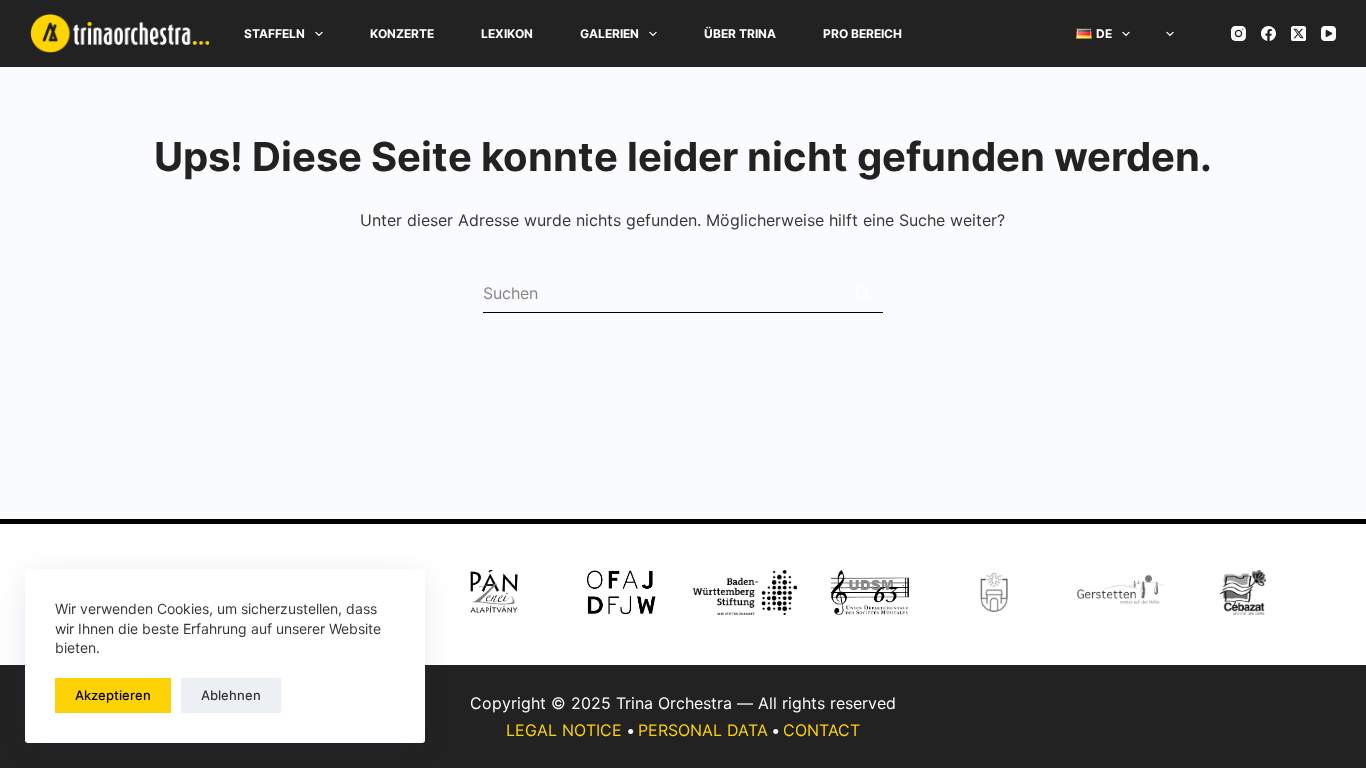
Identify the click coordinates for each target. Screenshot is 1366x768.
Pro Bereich (862, 33)
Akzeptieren (113, 695)
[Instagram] (1238, 33)
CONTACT (821, 730)
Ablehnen (231, 695)
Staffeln (274, 33)
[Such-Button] (863, 293)
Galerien (609, 33)
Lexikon (507, 33)
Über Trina (740, 33)
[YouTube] (1328, 33)
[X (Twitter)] (1298, 33)
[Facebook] (1268, 33)
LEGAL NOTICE (564, 730)
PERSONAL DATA (703, 730)
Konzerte (402, 33)
